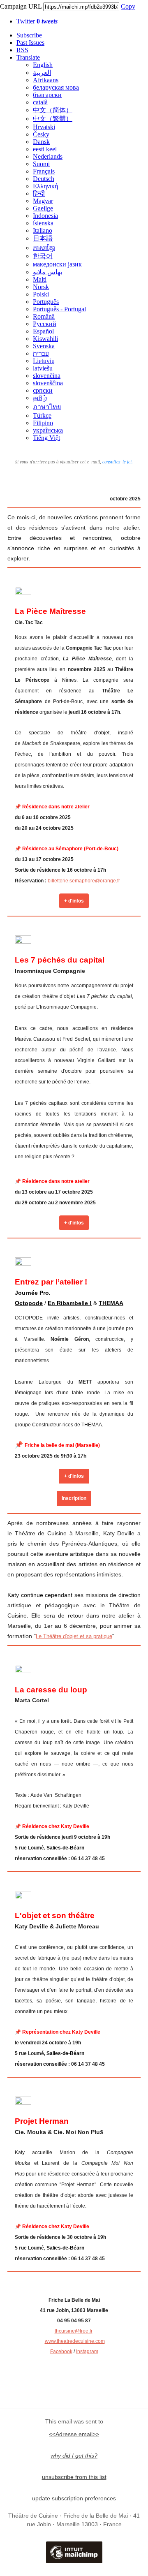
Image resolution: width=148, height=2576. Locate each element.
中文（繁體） (53, 119)
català (40, 102)
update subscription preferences (74, 2498)
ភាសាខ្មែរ (44, 248)
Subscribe (29, 35)
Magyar (43, 201)
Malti (40, 279)
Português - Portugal (59, 309)
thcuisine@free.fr (74, 2331)
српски (43, 390)
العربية (42, 73)
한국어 (43, 256)
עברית (41, 353)
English (43, 65)
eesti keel (45, 149)
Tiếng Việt (46, 438)
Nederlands (48, 156)
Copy (128, 6)
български (47, 95)
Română (44, 316)
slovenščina (48, 383)
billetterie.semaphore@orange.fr (84, 881)
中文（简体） (53, 110)
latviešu (43, 368)
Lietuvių (44, 361)
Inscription (74, 1498)
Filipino (43, 423)
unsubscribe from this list (74, 2477)
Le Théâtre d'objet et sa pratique (74, 1636)
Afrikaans (46, 80)
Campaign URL (21, 6)
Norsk (41, 287)
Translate (28, 57)
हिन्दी (39, 193)
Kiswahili (45, 339)
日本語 (43, 238)
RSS (22, 50)
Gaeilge (43, 208)
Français (44, 171)
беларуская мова (56, 87)
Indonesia (45, 216)
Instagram (87, 2351)
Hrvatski (44, 127)
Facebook (61, 2351)
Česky (41, 134)
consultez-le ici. (118, 462)
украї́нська (48, 430)
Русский (45, 324)
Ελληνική (45, 186)
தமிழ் (40, 398)
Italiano (43, 230)
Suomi (41, 164)
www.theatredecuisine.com (75, 2341)
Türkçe (42, 415)
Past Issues (30, 43)
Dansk (41, 142)
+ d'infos (74, 901)
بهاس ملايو (47, 272)
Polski (41, 294)
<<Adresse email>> (74, 2434)
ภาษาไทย (47, 407)
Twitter (37, 21)
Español (43, 331)
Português (46, 302)
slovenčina (47, 376)
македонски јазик (57, 264)
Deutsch (44, 179)
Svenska (44, 346)
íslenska (43, 223)
